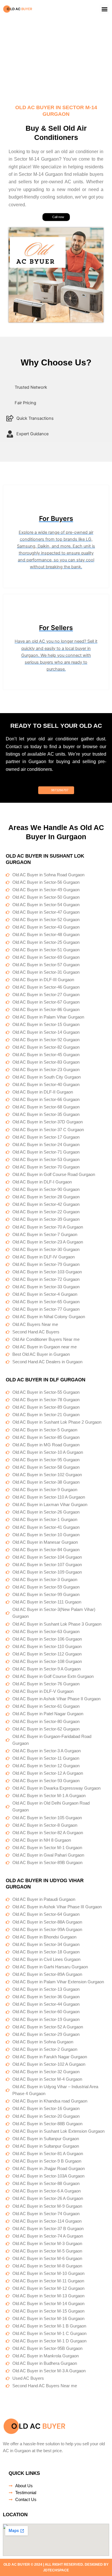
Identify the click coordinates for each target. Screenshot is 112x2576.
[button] (104, 9)
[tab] (56, 387)
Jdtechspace (56, 2570)
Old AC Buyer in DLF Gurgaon (46, 1380)
